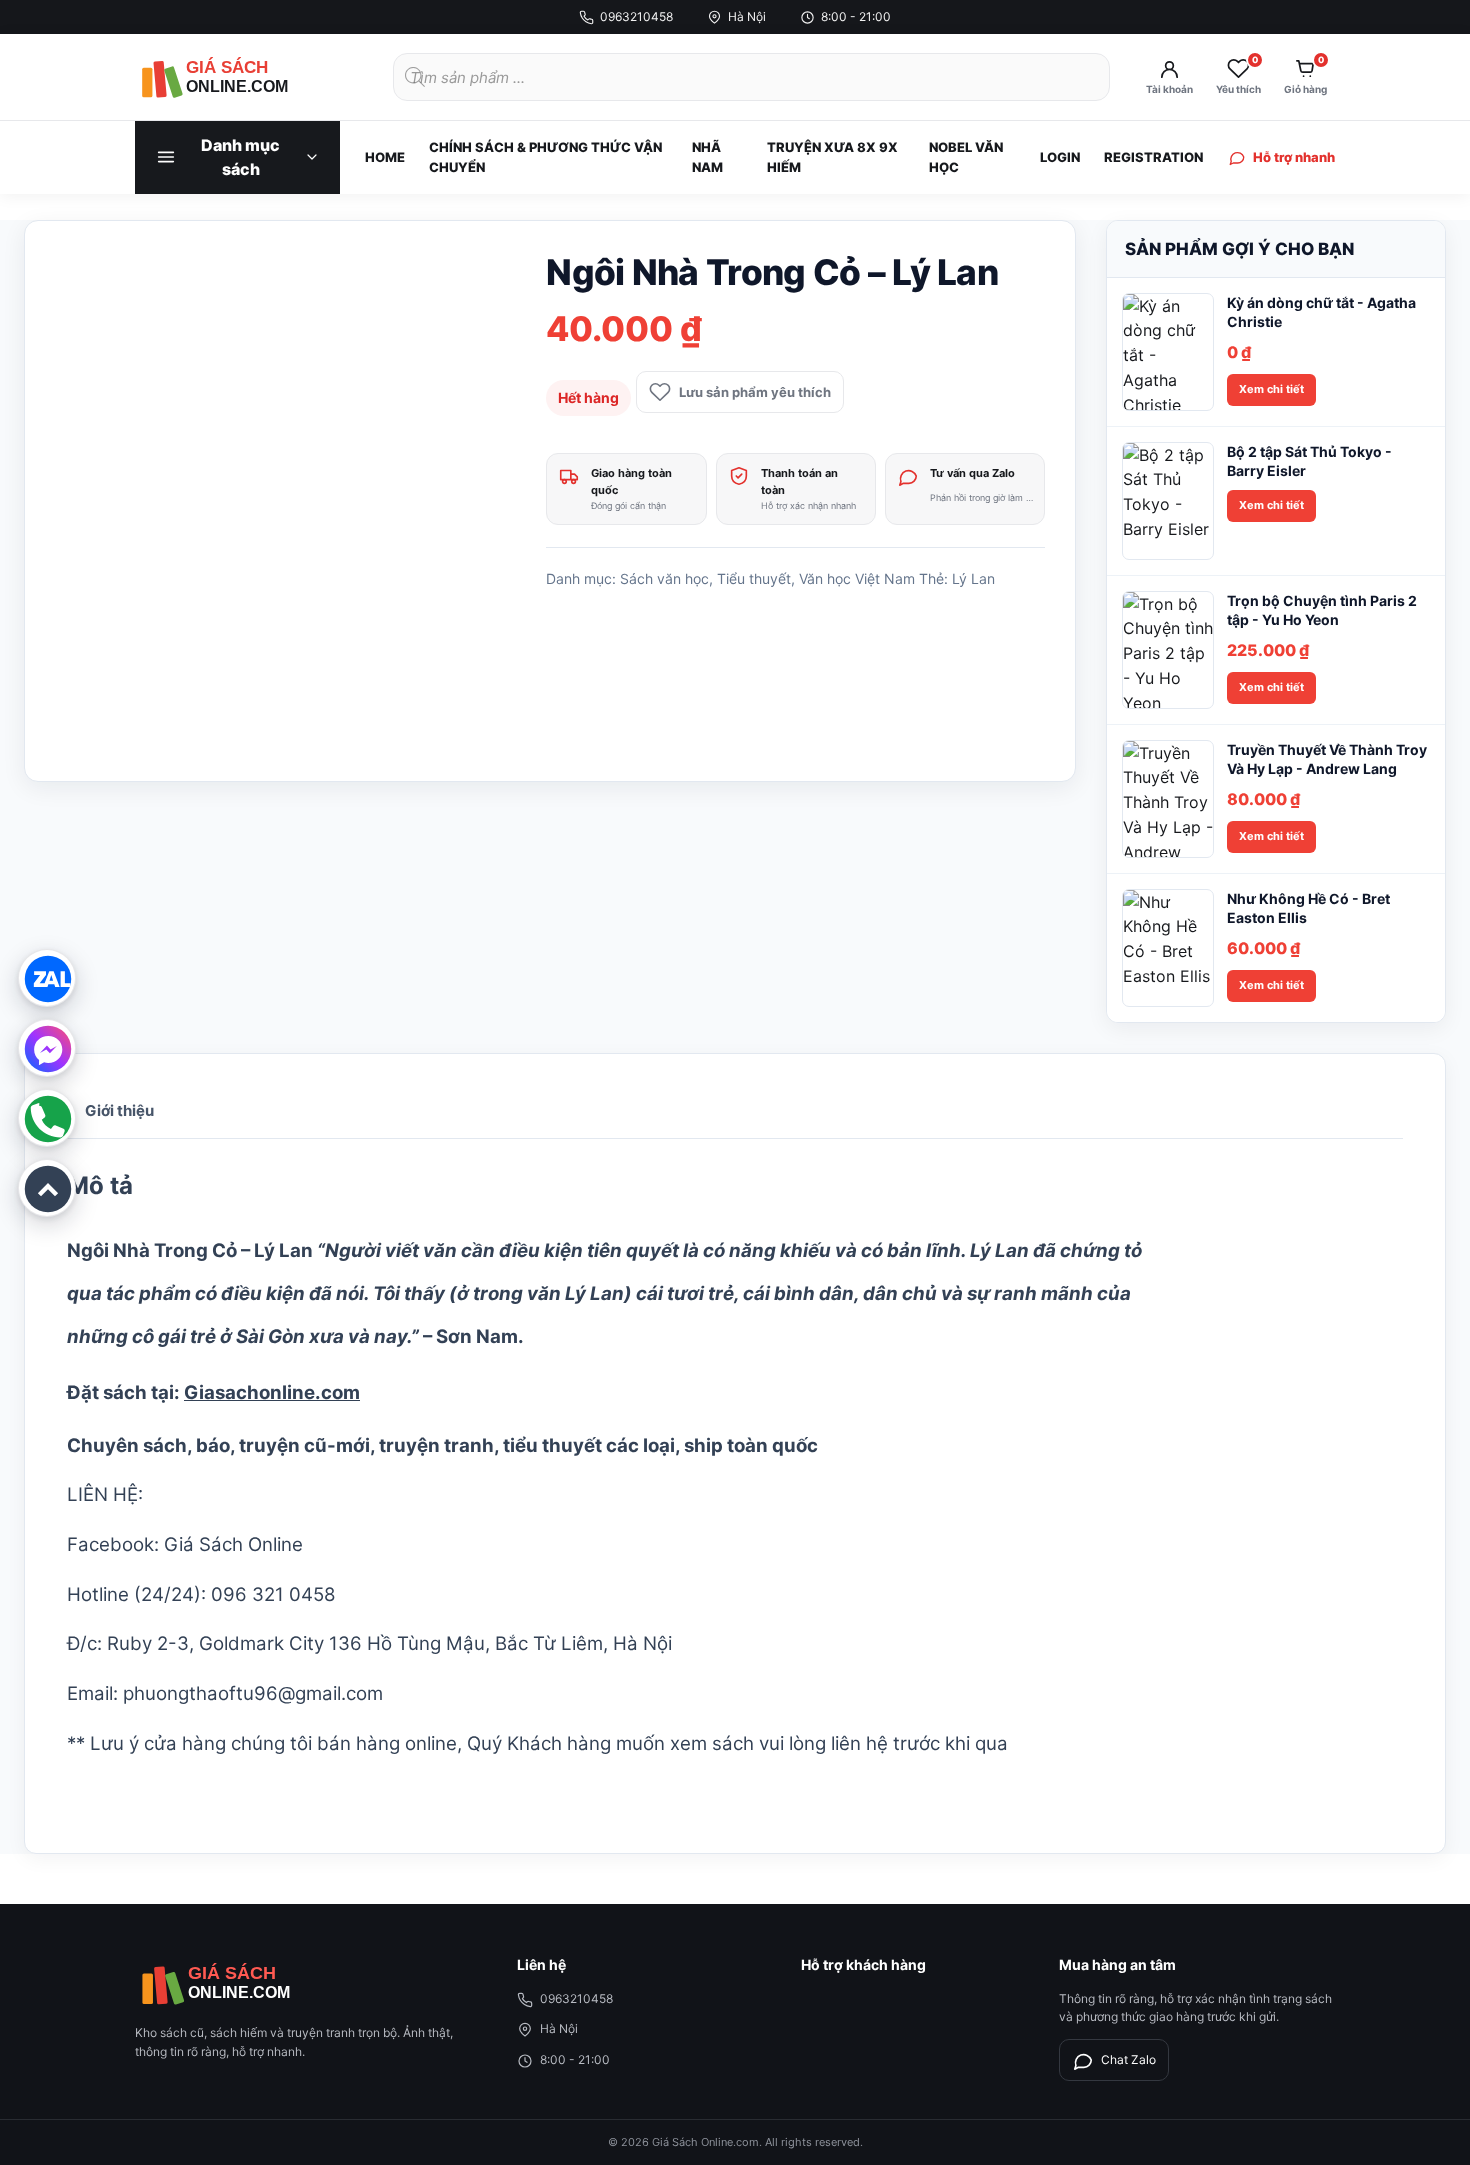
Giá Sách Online (233, 1544)
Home (385, 157)
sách (733, 1743)
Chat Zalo (1128, 2059)
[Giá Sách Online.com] (245, 77)
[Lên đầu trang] (47, 1188)
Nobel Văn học (966, 157)
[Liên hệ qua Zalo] (47, 978)
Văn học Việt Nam (857, 578)
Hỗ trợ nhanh (1294, 157)
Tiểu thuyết (754, 578)
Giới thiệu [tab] (119, 1110)
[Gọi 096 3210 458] (47, 1118)
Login (1060, 157)
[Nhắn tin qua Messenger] (47, 1048)
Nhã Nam (707, 157)
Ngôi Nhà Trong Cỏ (152, 1250)
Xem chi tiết (1271, 389)
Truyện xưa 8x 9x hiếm (832, 157)
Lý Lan (973, 578)
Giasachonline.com (272, 1392)
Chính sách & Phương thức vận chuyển (545, 157)
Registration (1153, 157)
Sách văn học (664, 578)
